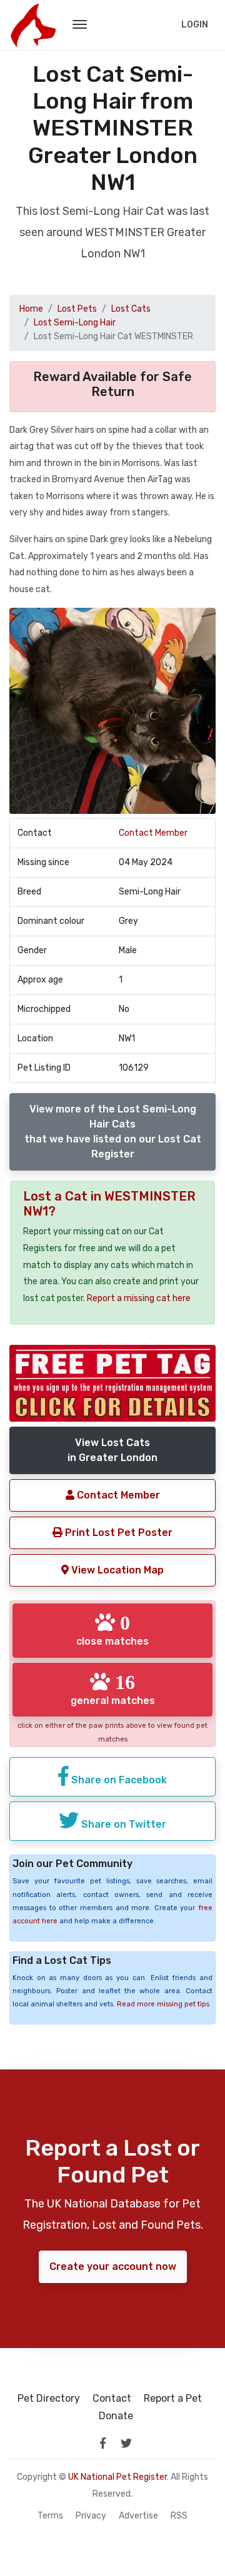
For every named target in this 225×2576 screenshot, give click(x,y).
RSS (179, 2516)
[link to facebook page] (102, 2443)
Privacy (91, 2516)
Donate (116, 2416)
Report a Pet (173, 2399)
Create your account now (113, 2266)
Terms (50, 2516)
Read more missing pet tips (163, 2004)
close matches (112, 1630)
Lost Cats (131, 309)
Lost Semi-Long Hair (75, 323)
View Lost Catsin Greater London (112, 1450)
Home (31, 309)
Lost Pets (77, 309)
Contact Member (153, 833)
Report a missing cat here (139, 1298)
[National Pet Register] (33, 25)
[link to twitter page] (126, 2443)
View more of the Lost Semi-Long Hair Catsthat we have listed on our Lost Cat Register (113, 1132)
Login (195, 25)
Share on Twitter (122, 1824)
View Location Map (116, 1570)
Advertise (138, 2516)
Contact (112, 2399)
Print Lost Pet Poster (117, 1533)
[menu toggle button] (80, 25)
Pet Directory (49, 2399)
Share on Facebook (118, 1780)
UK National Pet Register (117, 2477)
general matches (113, 1689)
